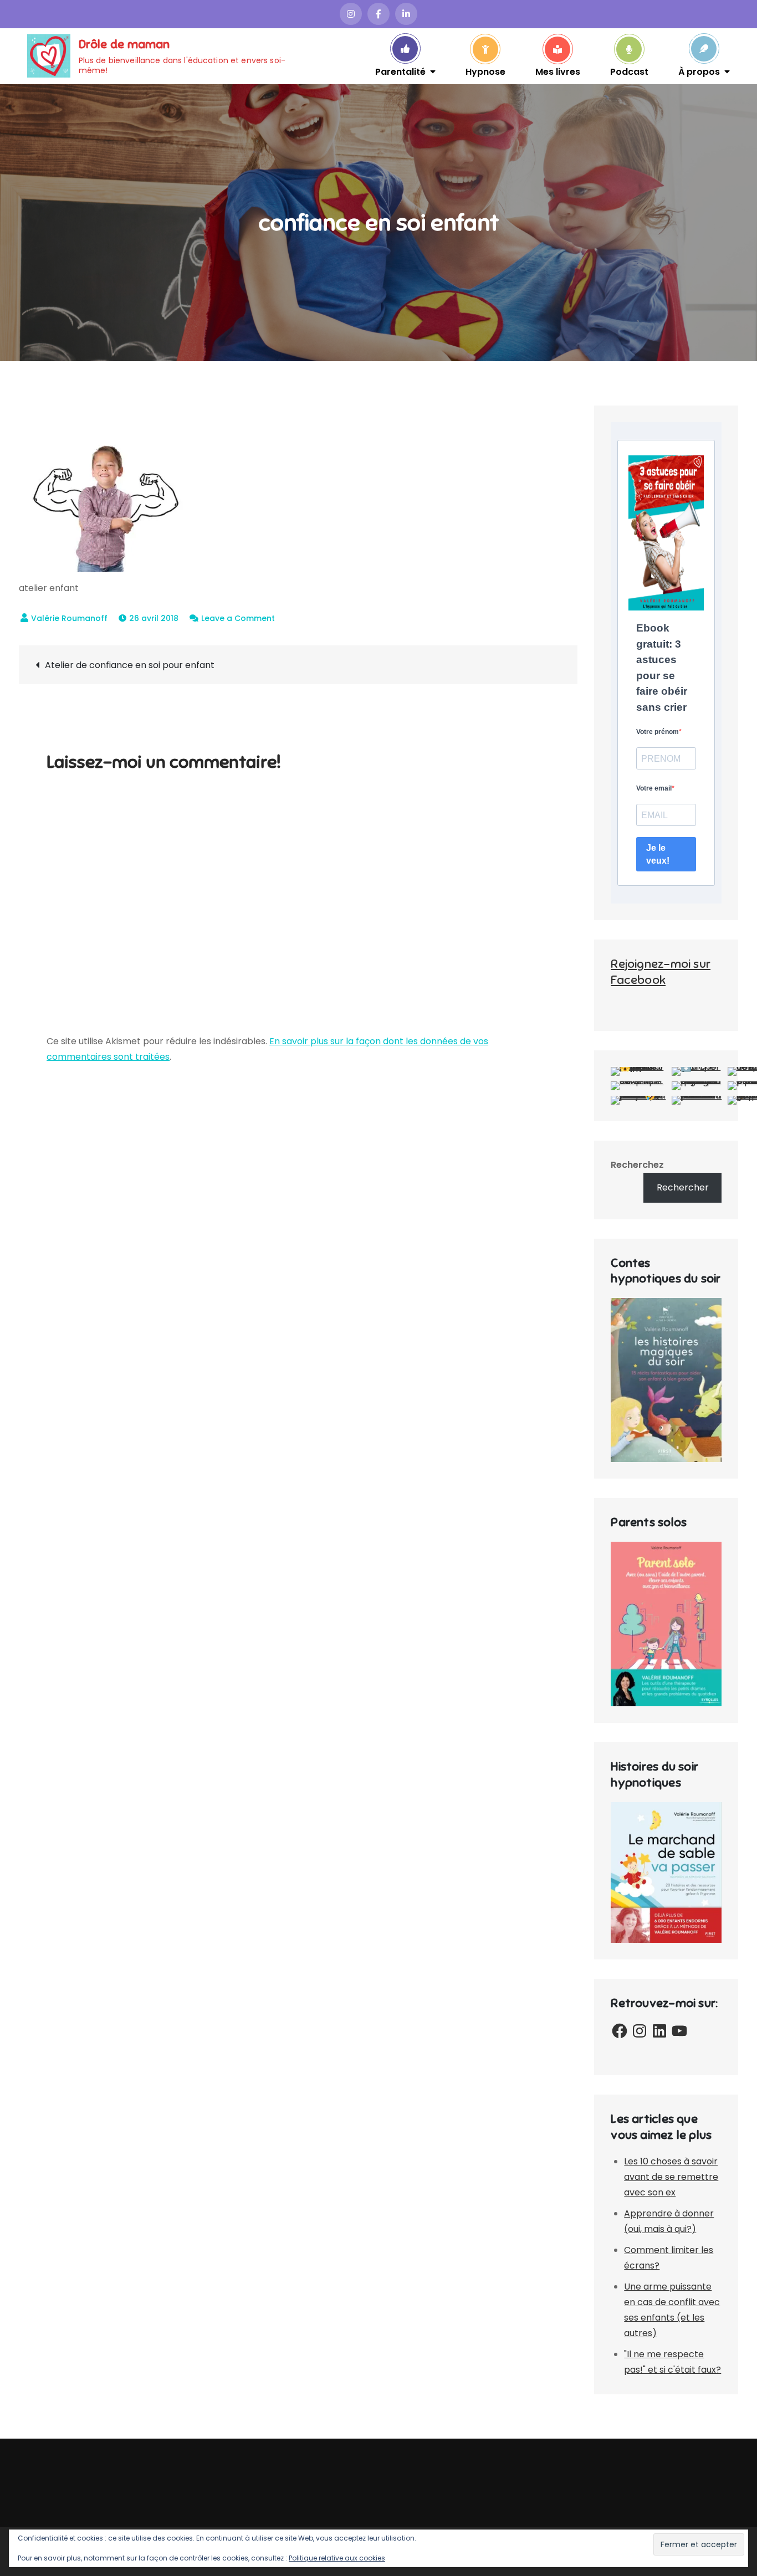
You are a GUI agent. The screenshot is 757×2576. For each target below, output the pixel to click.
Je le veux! (658, 854)
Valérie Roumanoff (69, 618)
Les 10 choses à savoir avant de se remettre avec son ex (671, 2177)
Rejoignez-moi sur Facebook (661, 972)
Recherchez (637, 1165)
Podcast (629, 71)
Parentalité (400, 71)
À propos (699, 71)
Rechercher (683, 1187)
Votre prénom (658, 732)
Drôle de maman (124, 44)
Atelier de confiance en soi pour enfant (130, 665)
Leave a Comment (238, 618)
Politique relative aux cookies (337, 2558)
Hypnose (485, 71)
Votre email (654, 788)
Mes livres (558, 71)
